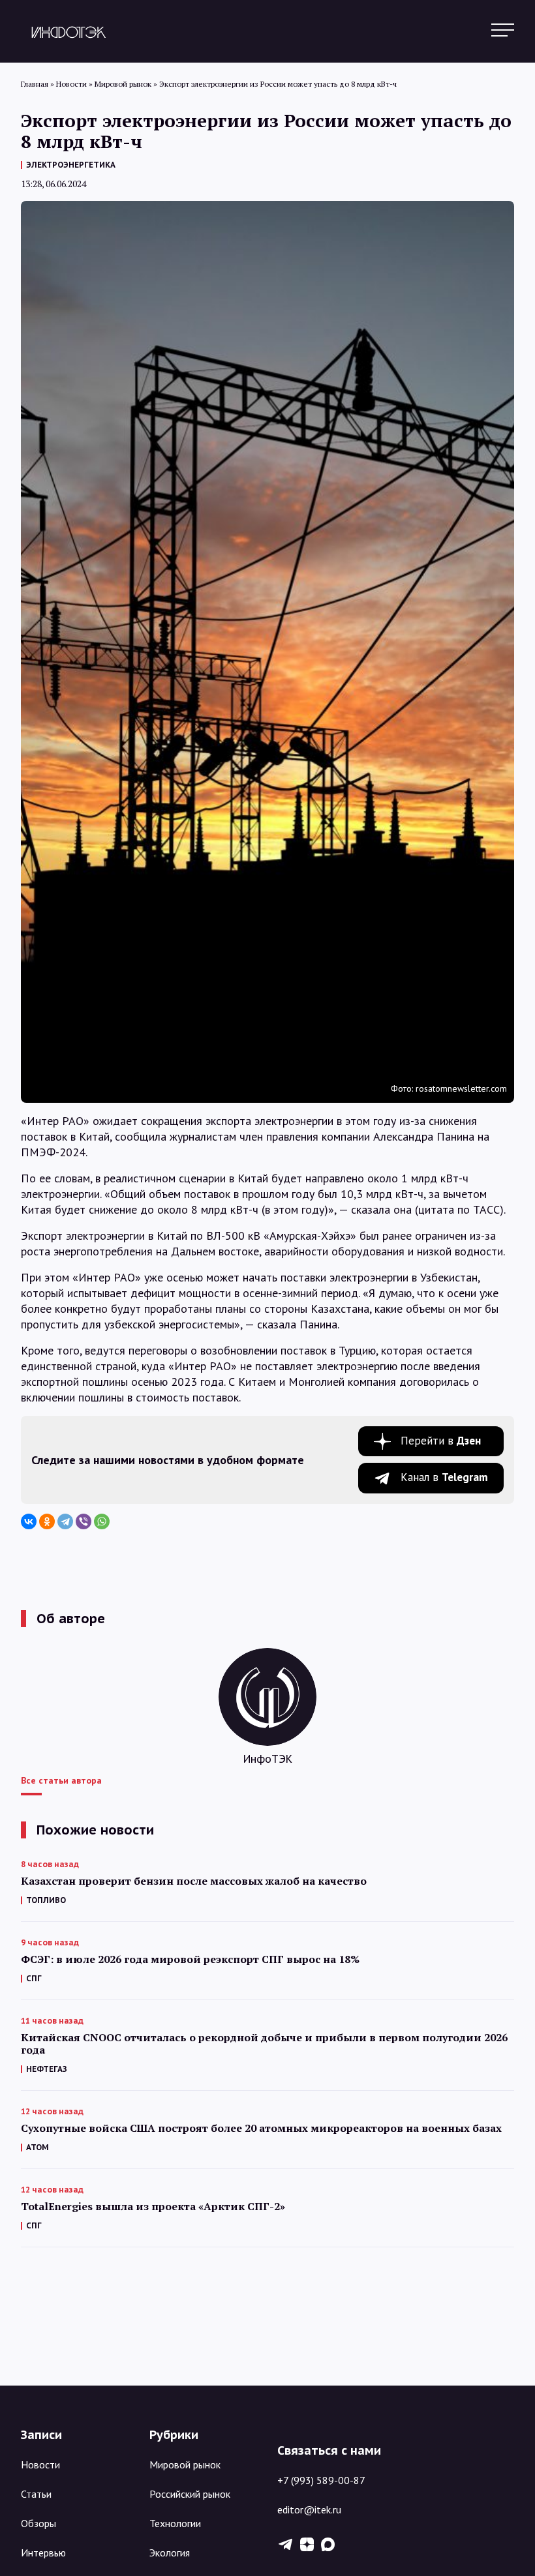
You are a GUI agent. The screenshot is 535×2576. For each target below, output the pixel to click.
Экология (170, 2553)
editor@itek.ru (309, 2509)
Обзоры (38, 2523)
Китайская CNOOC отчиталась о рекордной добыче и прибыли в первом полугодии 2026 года (264, 2044)
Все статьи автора (61, 1780)
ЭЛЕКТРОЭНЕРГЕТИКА (71, 165)
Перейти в (441, 1441)
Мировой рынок (185, 2464)
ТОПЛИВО (46, 1900)
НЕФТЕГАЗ (47, 2069)
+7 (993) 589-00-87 (321, 2480)
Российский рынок (190, 2494)
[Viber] (84, 1521)
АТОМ (38, 2147)
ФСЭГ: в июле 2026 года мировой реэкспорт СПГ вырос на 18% (190, 1959)
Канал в (444, 1477)
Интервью (43, 2553)
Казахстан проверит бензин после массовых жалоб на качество (194, 1881)
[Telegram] (65, 1521)
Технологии (175, 2523)
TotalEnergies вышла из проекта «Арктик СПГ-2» (153, 2207)
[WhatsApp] (102, 1521)
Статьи (36, 2494)
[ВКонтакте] (29, 1521)
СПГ (34, 1978)
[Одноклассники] (47, 1521)
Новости (40, 2464)
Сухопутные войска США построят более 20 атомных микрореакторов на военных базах (261, 2128)
